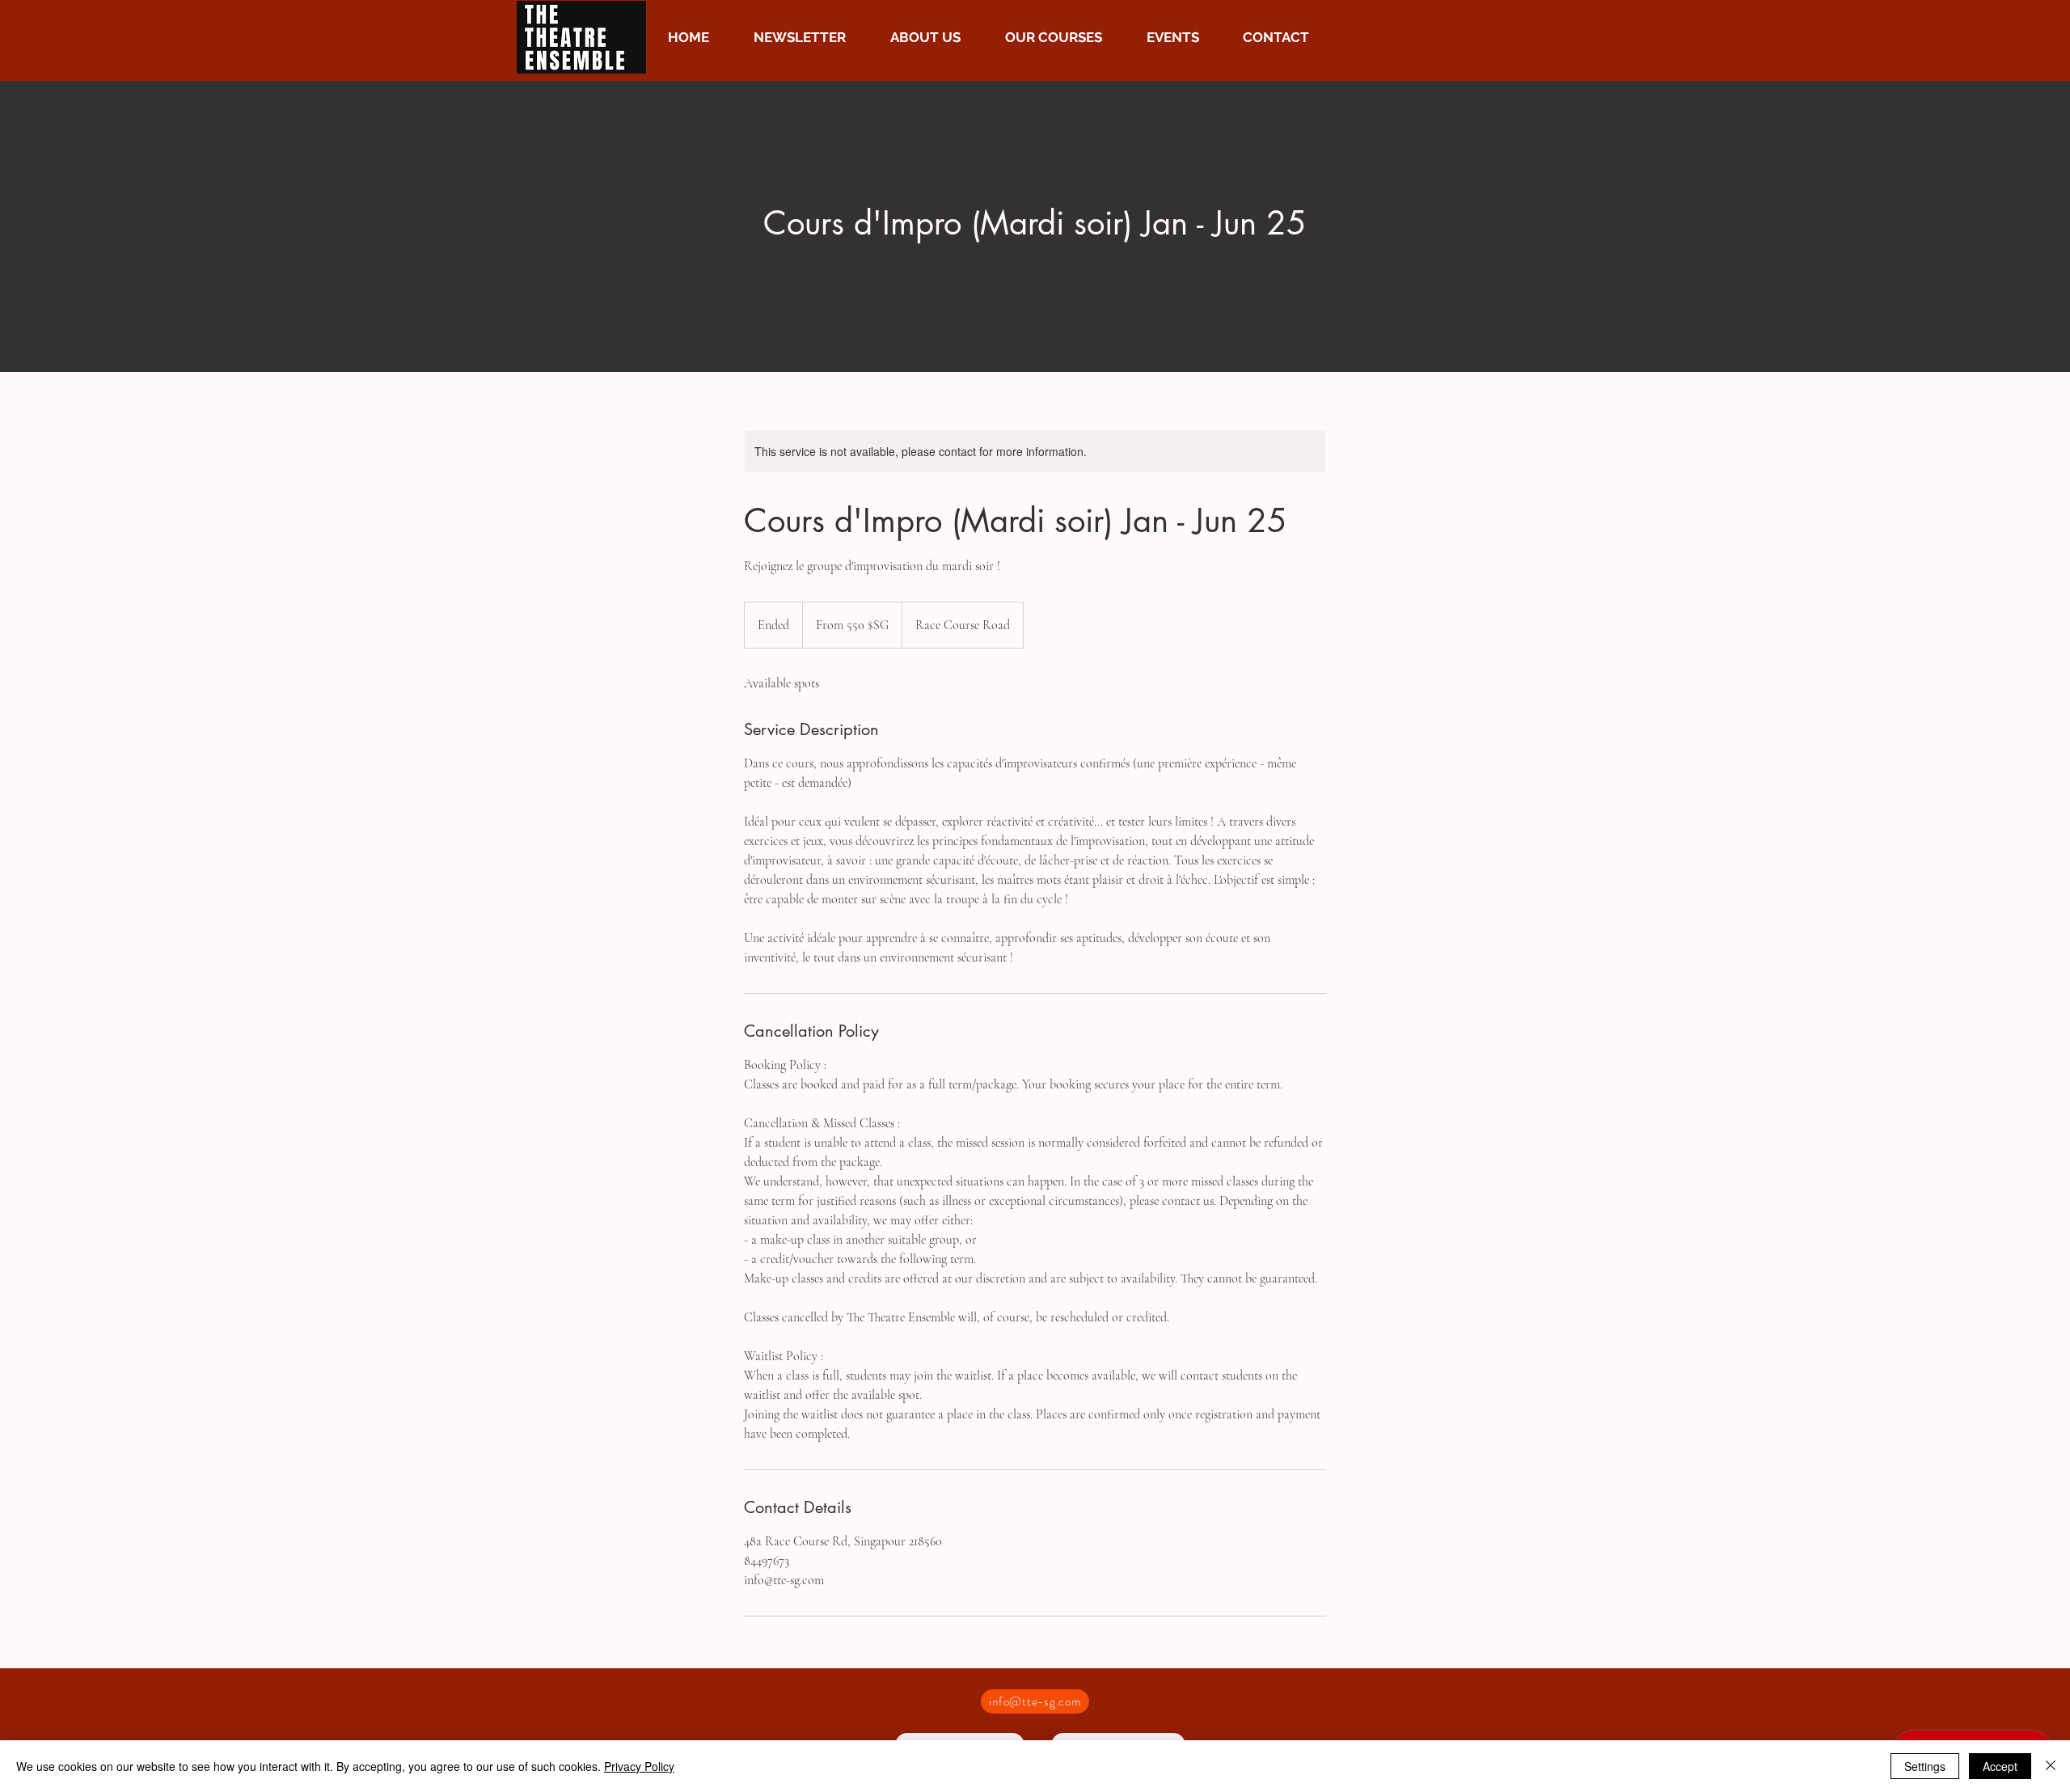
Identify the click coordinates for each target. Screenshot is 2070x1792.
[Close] (2051, 1766)
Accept (2000, 1766)
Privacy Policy (639, 1766)
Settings (1925, 1766)
